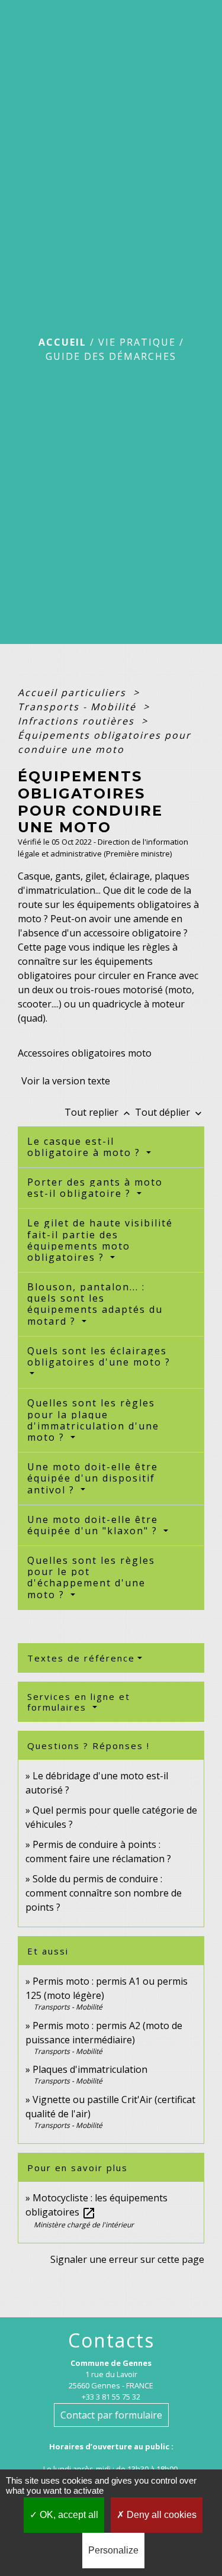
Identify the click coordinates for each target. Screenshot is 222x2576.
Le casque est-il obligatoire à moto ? (86, 1147)
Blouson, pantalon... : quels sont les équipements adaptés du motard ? (95, 1304)
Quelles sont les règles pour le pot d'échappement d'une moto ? (91, 1577)
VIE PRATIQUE (137, 342)
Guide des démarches (111, 356)
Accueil (62, 342)
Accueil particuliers (74, 693)
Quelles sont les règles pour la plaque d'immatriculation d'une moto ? (93, 1420)
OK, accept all (68, 2515)
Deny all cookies (160, 2515)
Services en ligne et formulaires (79, 1702)
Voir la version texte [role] (66, 1081)
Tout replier (99, 1112)
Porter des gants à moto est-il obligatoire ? (95, 1188)
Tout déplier (170, 1112)
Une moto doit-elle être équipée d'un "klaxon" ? (94, 1525)
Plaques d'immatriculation (90, 2069)
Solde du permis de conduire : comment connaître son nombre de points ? (104, 1893)
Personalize (113, 2550)
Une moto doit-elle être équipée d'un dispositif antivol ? (93, 1478)
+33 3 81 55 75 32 (111, 2397)
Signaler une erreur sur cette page (127, 2259)
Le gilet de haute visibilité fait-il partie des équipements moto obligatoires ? (100, 1240)
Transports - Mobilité (79, 707)
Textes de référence (81, 1658)
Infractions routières (78, 721)
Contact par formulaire (111, 2415)
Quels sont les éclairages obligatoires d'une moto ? (99, 1356)
